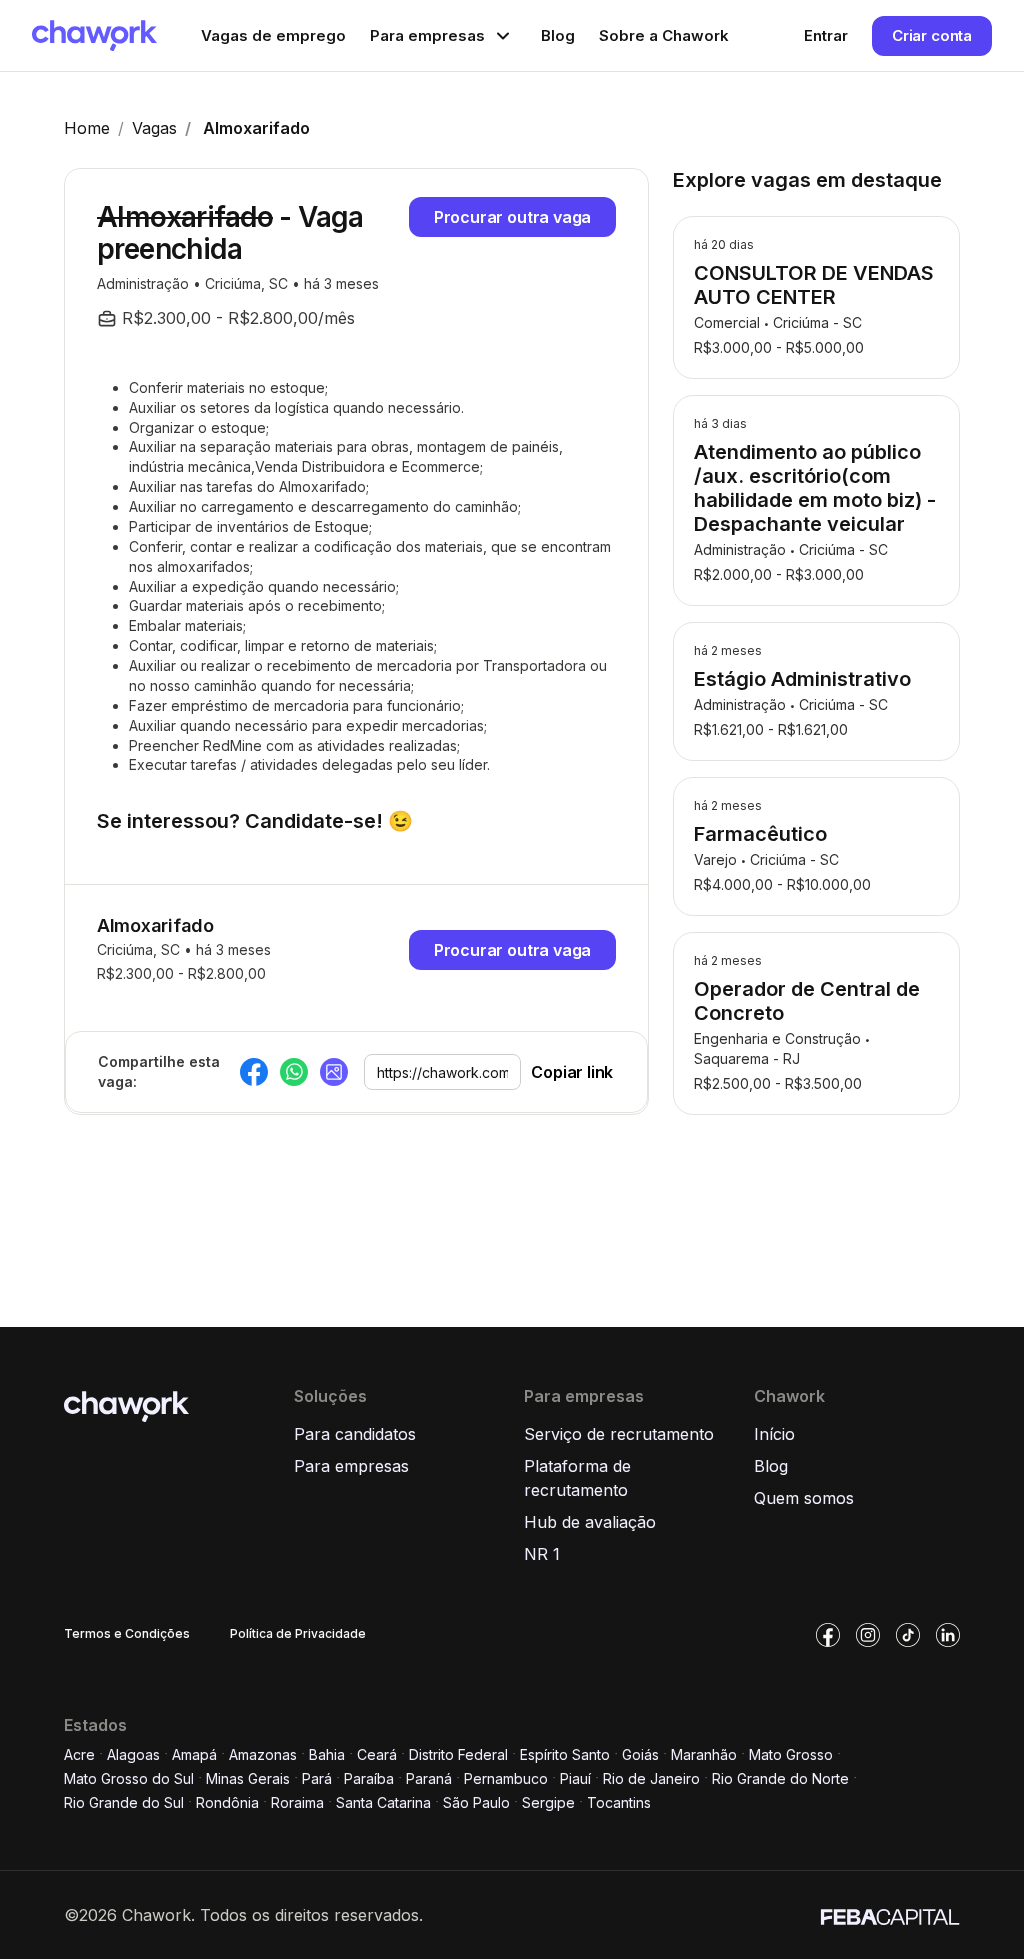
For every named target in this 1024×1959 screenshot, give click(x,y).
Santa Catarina (383, 1802)
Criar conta (932, 35)
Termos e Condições (127, 1633)
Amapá (194, 1754)
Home (87, 128)
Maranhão (704, 1754)
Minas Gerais (248, 1778)
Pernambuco (506, 1778)
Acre (79, 1754)
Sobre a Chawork (664, 35)
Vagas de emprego (273, 35)
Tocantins (619, 1802)
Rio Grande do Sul (124, 1802)
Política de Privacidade (298, 1633)
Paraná (429, 1778)
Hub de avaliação (590, 1522)
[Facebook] (254, 1072)
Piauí (575, 1778)
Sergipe (548, 1802)
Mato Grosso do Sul (129, 1778)
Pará (317, 1778)
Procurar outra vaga (513, 217)
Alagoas (133, 1754)
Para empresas (351, 1466)
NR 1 (542, 1554)
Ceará (377, 1754)
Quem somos (804, 1498)
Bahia (327, 1754)
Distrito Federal (458, 1754)
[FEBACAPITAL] (890, 1915)
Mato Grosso (791, 1754)
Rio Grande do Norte (780, 1778)
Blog (558, 35)
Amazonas (263, 1754)
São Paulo (476, 1802)
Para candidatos (355, 1434)
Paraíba (369, 1778)
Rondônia (227, 1802)
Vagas (154, 128)
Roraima (297, 1802)
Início (774, 1434)
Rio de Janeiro (651, 1778)
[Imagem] (334, 1072)
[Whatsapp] (294, 1072)
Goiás (640, 1754)
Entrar (826, 35)
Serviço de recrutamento (619, 1434)
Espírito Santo (565, 1754)
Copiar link (572, 1072)
